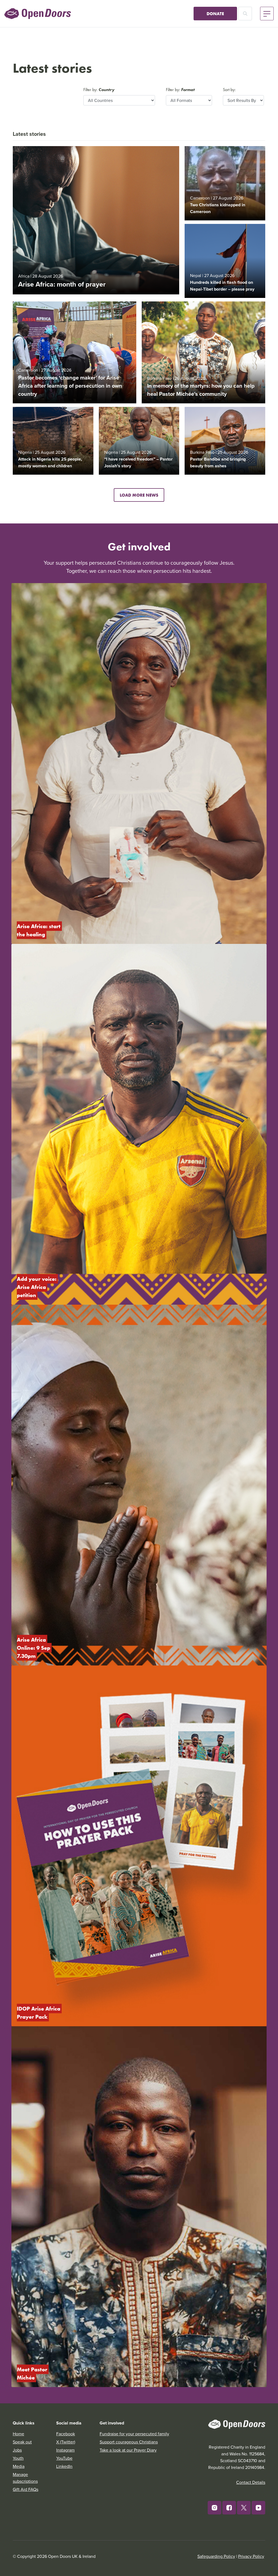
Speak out (22, 2442)
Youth (18, 2458)
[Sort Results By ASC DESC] (243, 100)
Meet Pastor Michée (33, 2373)
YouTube (64, 2458)
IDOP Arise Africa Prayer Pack (39, 2013)
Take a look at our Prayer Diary (128, 2450)
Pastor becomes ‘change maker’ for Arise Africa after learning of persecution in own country (70, 386)
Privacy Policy (251, 2556)
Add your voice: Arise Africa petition (37, 1287)
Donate (215, 14)
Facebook (66, 2434)
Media (19, 2466)
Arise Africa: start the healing (39, 930)
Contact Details (251, 2482)
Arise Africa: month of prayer (62, 284)
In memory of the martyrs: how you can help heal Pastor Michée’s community (201, 390)
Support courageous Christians (129, 2442)
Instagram (65, 2450)
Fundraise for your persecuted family (134, 2434)
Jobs (17, 2450)
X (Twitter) (66, 2442)
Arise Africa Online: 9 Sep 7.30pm (34, 1648)
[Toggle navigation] (267, 14)
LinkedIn (64, 2466)
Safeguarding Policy (216, 2556)
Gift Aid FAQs (26, 2489)
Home (18, 2434)
